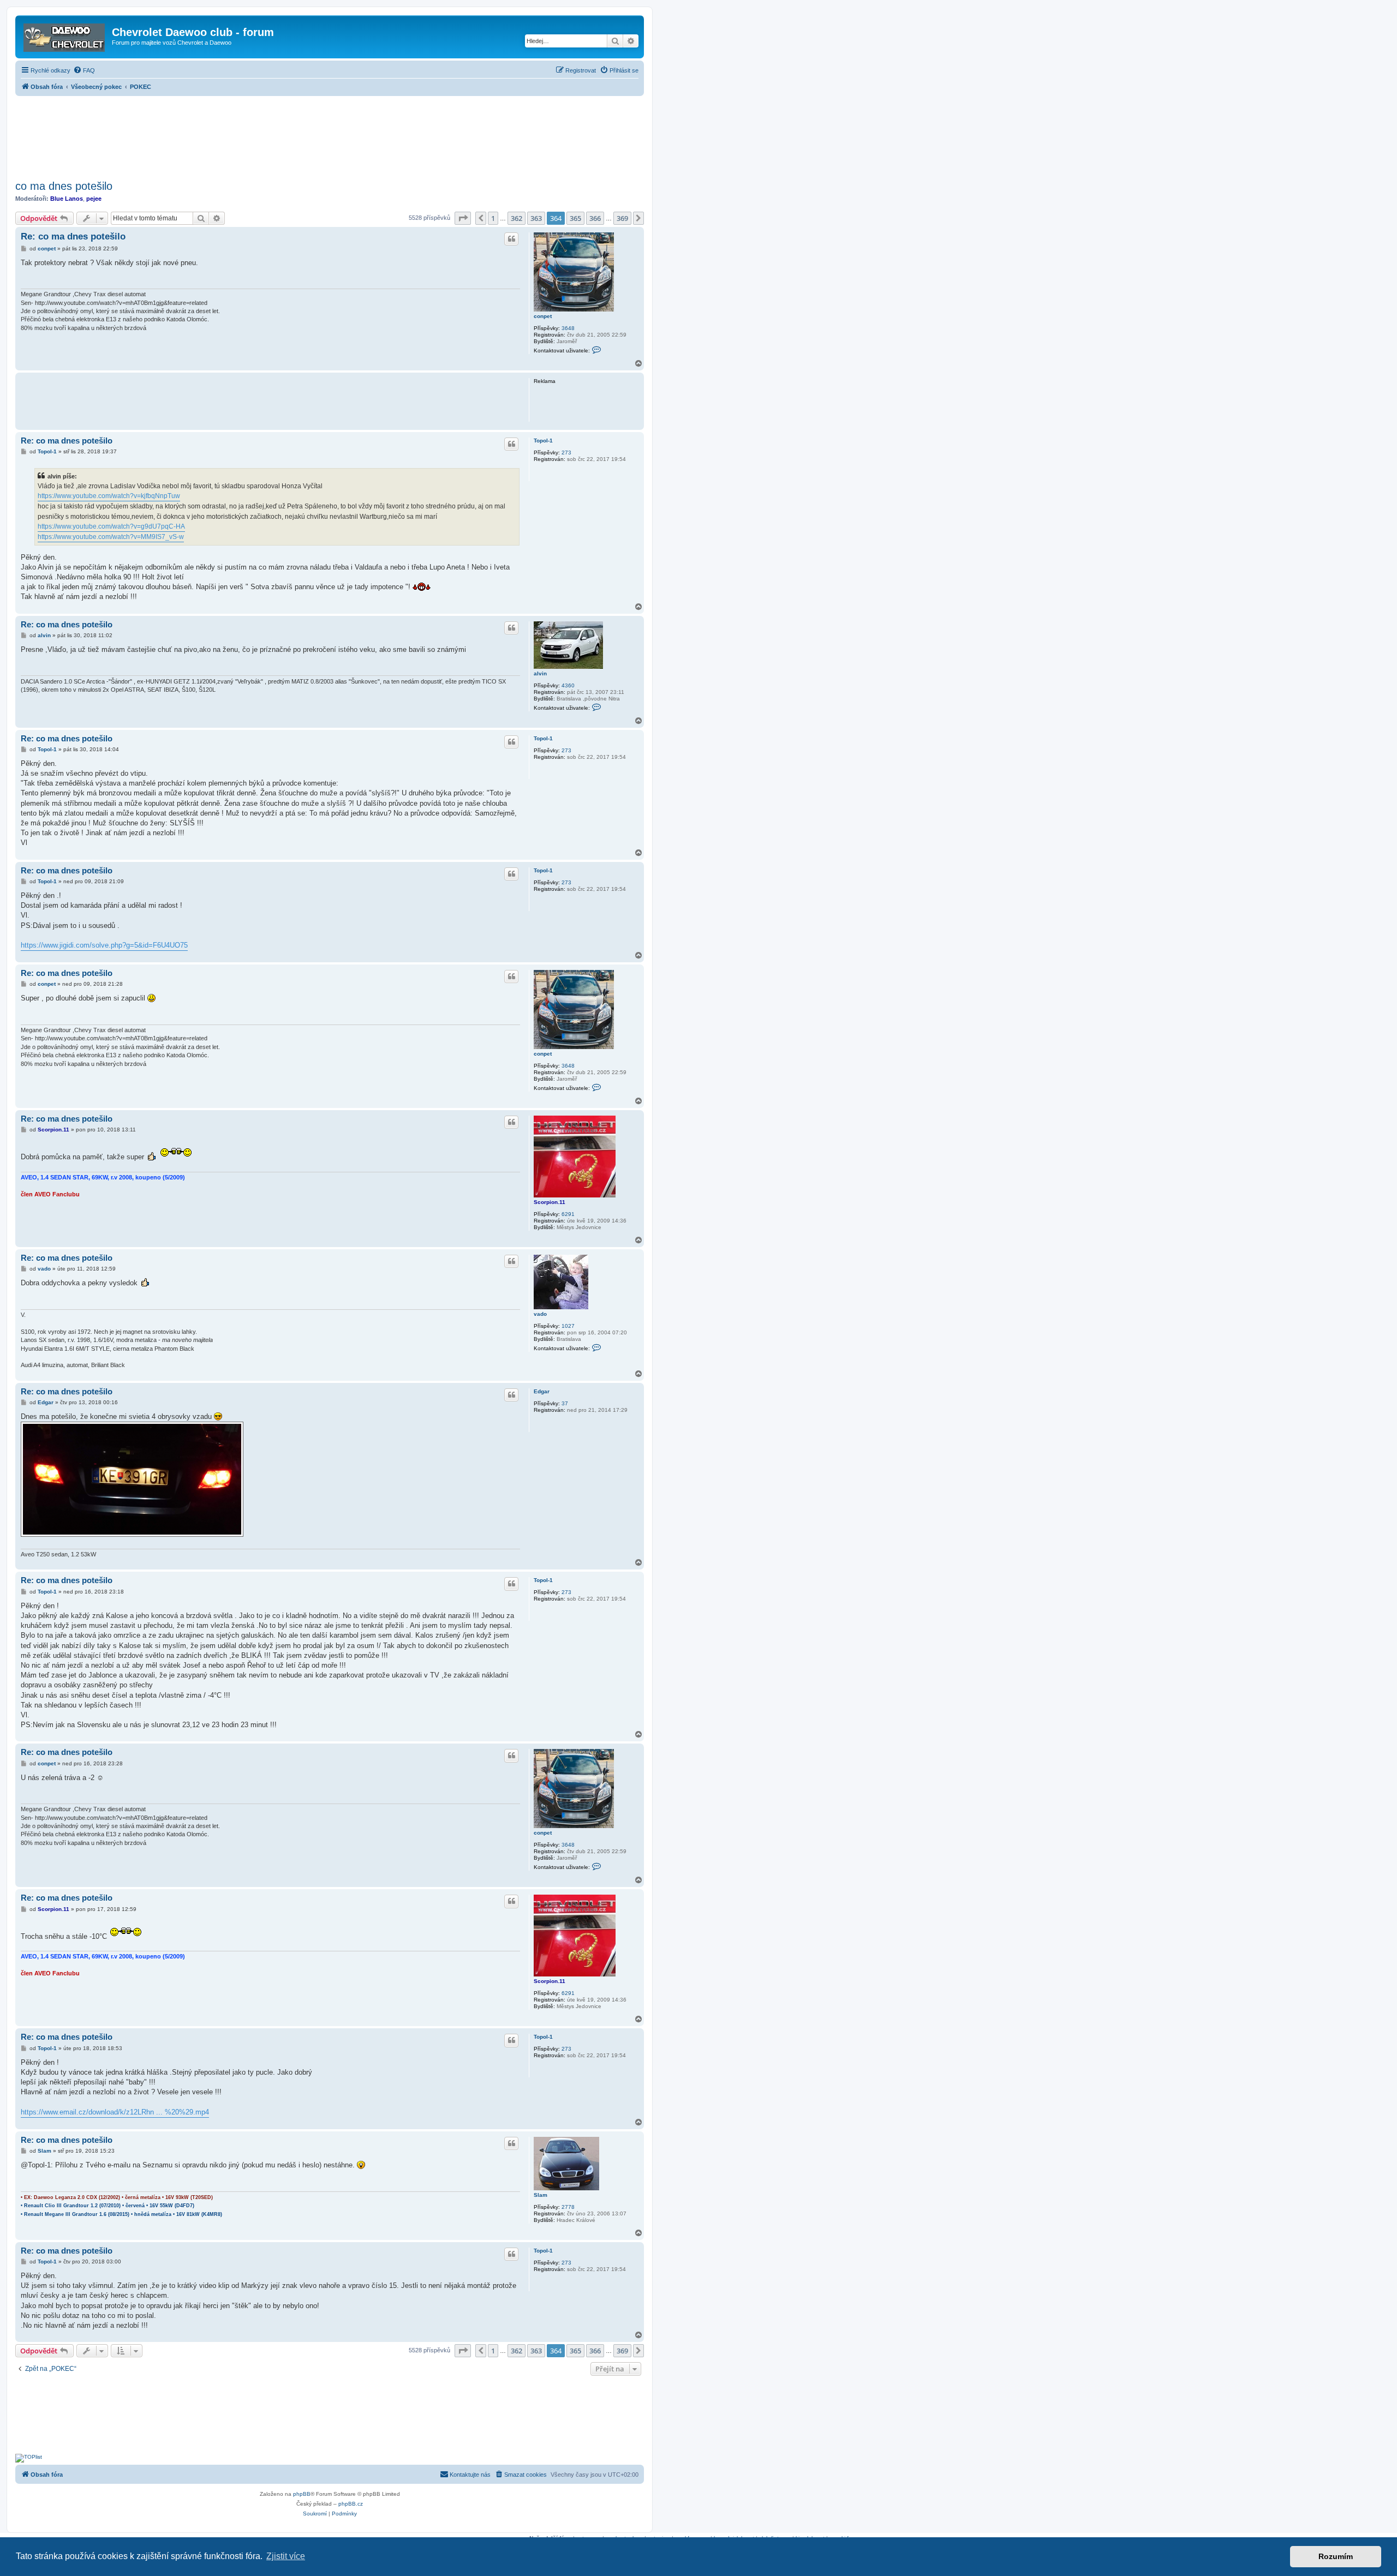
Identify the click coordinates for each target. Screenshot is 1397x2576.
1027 (568, 1326)
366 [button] (595, 218)
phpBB (302, 2494)
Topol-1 (543, 441)
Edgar (542, 1391)
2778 (568, 2207)
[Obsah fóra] (65, 35)
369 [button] (622, 218)
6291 (568, 1214)
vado (540, 1314)
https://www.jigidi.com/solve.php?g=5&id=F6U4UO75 (104, 945)
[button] (463, 218)
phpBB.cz (351, 2504)
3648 (568, 328)
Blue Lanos (67, 199)
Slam (541, 2195)
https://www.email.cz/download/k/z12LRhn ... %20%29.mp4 (115, 2112)
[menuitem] (84, 70)
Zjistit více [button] (286, 2556)
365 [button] (575, 218)
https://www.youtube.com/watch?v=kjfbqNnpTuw (109, 496)
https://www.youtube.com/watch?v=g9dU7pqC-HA (111, 526)
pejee (94, 199)
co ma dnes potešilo (64, 186)
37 (565, 1403)
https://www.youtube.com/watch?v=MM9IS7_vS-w (111, 537)
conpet (543, 316)
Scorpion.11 (550, 1202)
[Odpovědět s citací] (511, 239)
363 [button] (536, 218)
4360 (568, 685)
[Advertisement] (330, 135)
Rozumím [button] (1336, 2556)
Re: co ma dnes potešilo (73, 236)
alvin (540, 673)
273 (566, 453)
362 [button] (517, 218)
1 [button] (493, 218)
